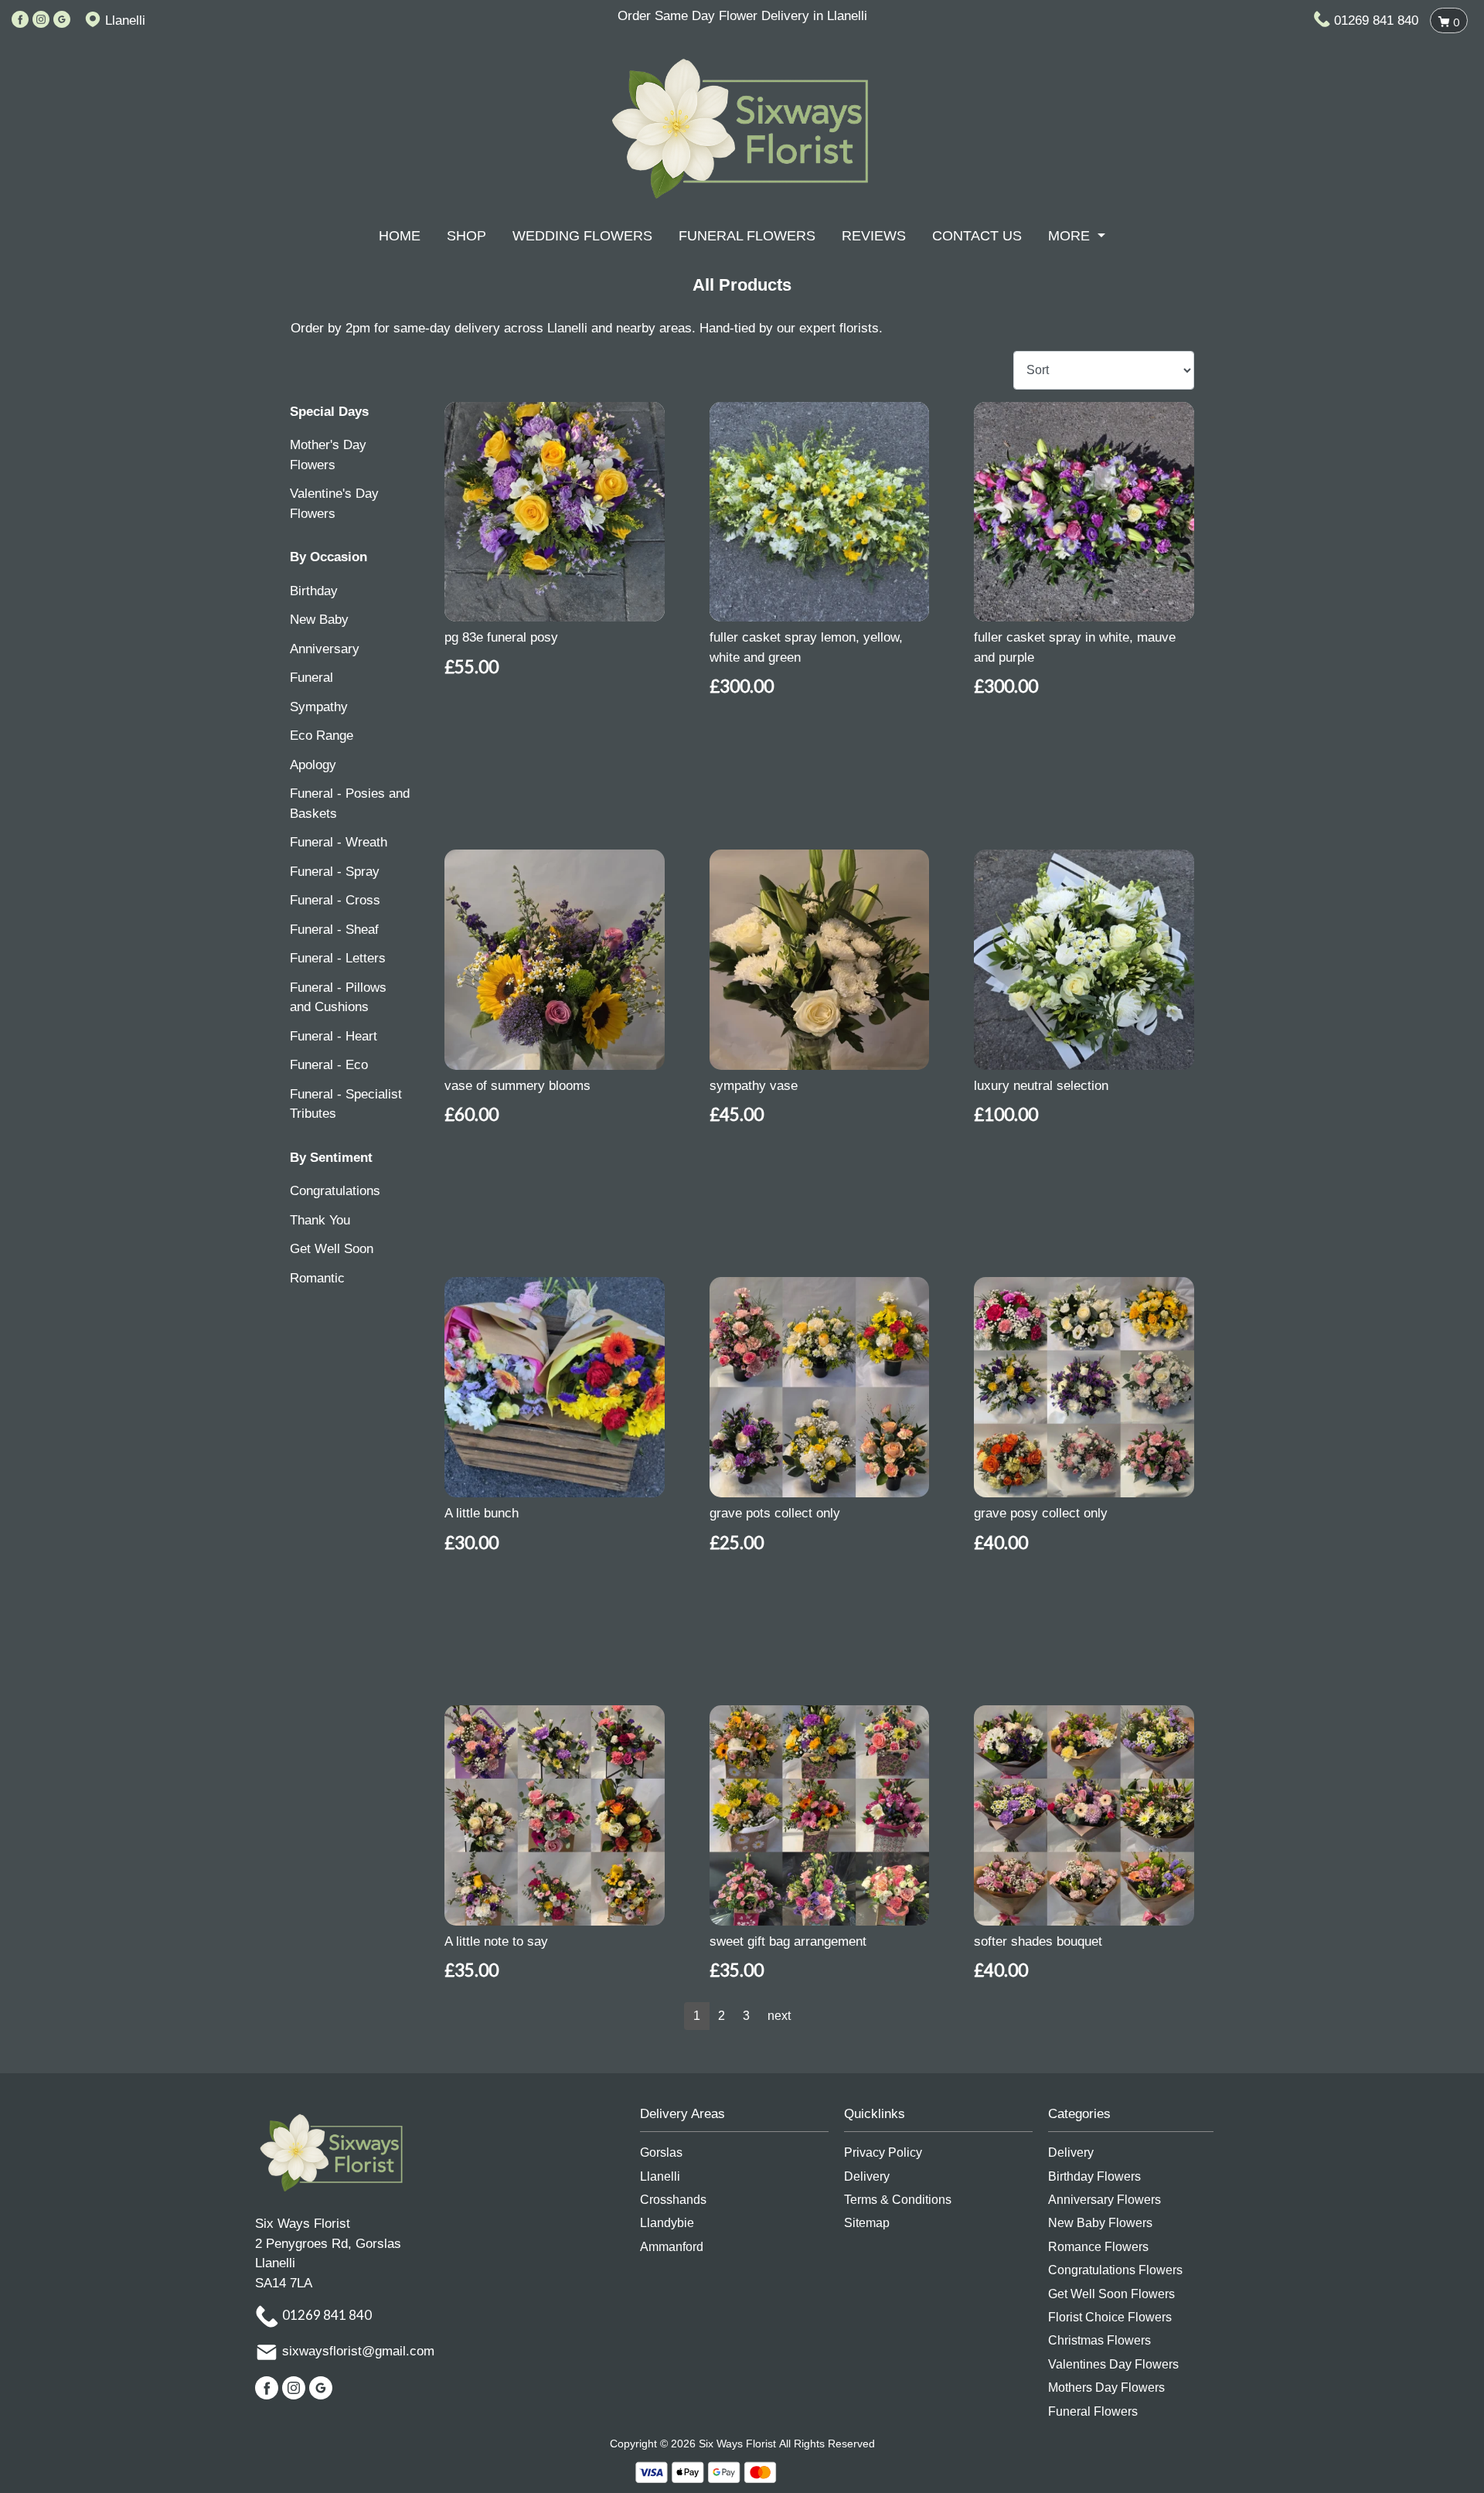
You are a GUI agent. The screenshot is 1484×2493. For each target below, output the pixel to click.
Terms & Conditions (898, 2200)
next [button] (779, 2016)
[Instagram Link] (41, 20)
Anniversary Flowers (1104, 2200)
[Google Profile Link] (62, 20)
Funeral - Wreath (339, 842)
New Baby (319, 620)
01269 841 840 (1376, 20)
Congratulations (335, 1191)
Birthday (314, 591)
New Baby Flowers (1100, 2223)
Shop (466, 236)
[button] (742, 2118)
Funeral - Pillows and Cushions (338, 998)
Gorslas (661, 2152)
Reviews (874, 236)
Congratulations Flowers (1115, 2270)
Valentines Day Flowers (1113, 2364)
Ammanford (672, 2247)
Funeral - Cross (335, 900)
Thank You (320, 1220)
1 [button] (697, 2016)
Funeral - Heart (334, 1036)
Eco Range (322, 736)
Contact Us (977, 236)
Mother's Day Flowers (328, 455)
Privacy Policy (883, 2152)
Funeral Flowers (747, 236)
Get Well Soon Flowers (1111, 2294)
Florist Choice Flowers (1110, 2317)
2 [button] (722, 2016)
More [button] (1071, 236)
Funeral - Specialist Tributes (346, 1104)
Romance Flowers (1098, 2247)
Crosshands (673, 2200)
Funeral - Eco (329, 1065)
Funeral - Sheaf (334, 930)
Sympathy (319, 707)
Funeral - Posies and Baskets (350, 804)
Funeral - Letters (338, 958)
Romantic (317, 1278)
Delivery (867, 2176)
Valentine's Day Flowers (334, 504)
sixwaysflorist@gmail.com (358, 2352)
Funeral (311, 678)
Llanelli (660, 2176)
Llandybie (667, 2223)
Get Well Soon (332, 1249)
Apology (313, 765)
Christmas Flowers (1099, 2340)
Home (400, 236)
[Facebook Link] (20, 20)
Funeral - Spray (335, 872)
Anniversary (325, 649)
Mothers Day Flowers (1106, 2387)
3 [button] (746, 2016)
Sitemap (867, 2223)
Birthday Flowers (1094, 2176)
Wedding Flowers (582, 236)
